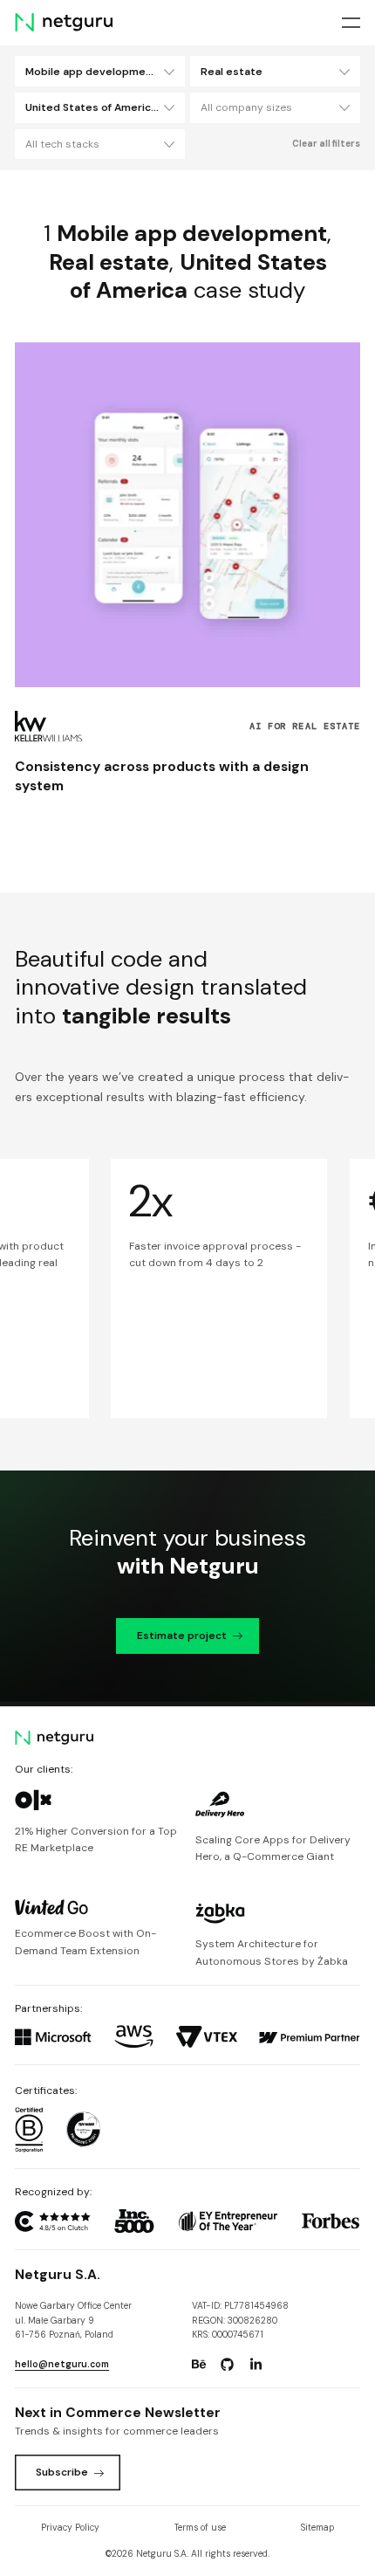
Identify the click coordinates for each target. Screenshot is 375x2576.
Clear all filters (326, 144)
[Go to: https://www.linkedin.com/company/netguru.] (256, 2365)
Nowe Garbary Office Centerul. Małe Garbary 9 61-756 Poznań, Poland (73, 2320)
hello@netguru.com (62, 2364)
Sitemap (317, 2528)
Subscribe (62, 2472)
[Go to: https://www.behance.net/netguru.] (199, 2365)
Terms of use (200, 2528)
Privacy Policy (70, 2528)
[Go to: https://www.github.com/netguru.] (228, 2365)
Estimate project (182, 1636)
